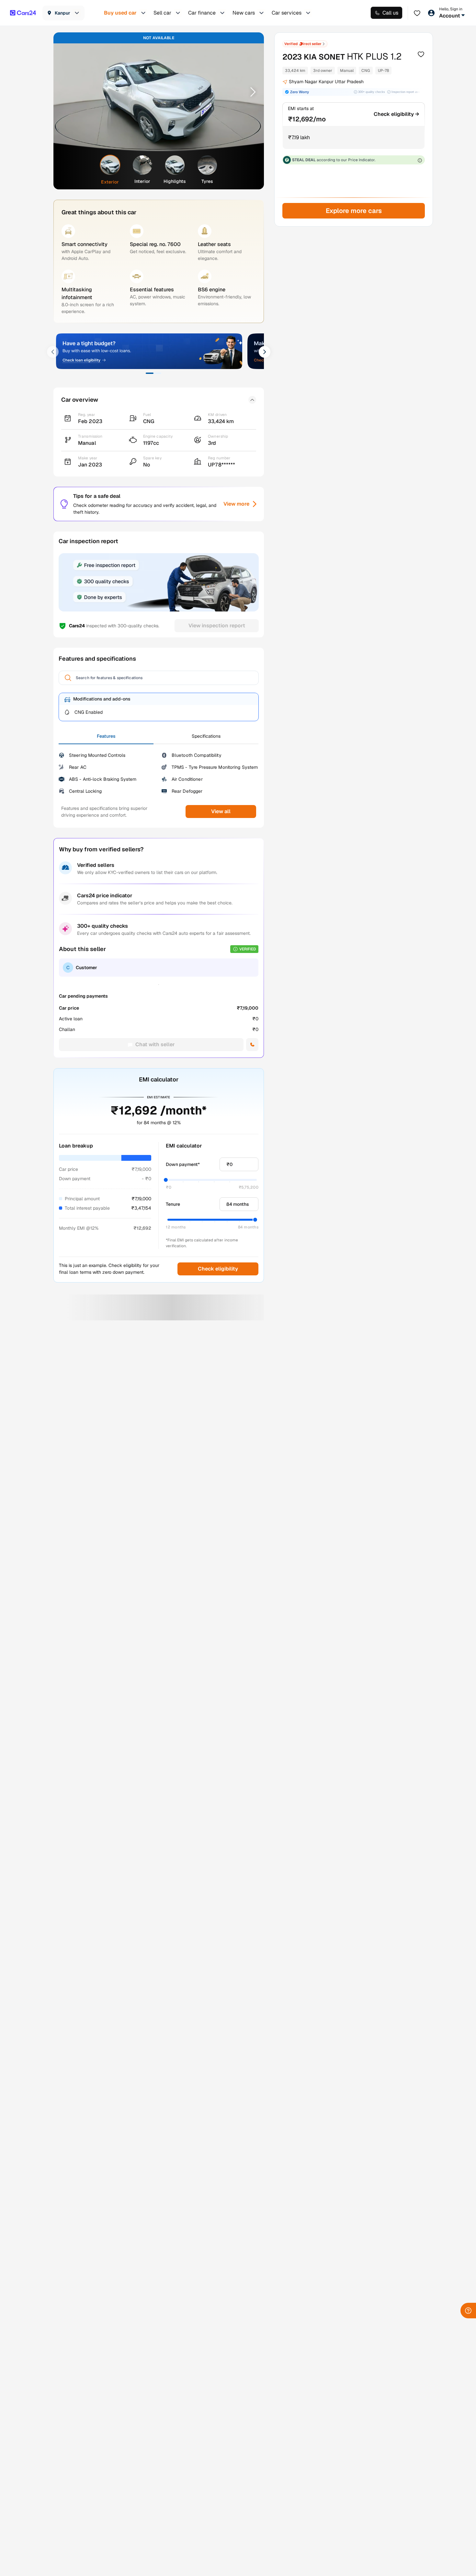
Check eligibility (218, 1269)
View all (221, 811)
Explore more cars (353, 211)
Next (251, 92)
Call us (390, 13)
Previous (67, 92)
